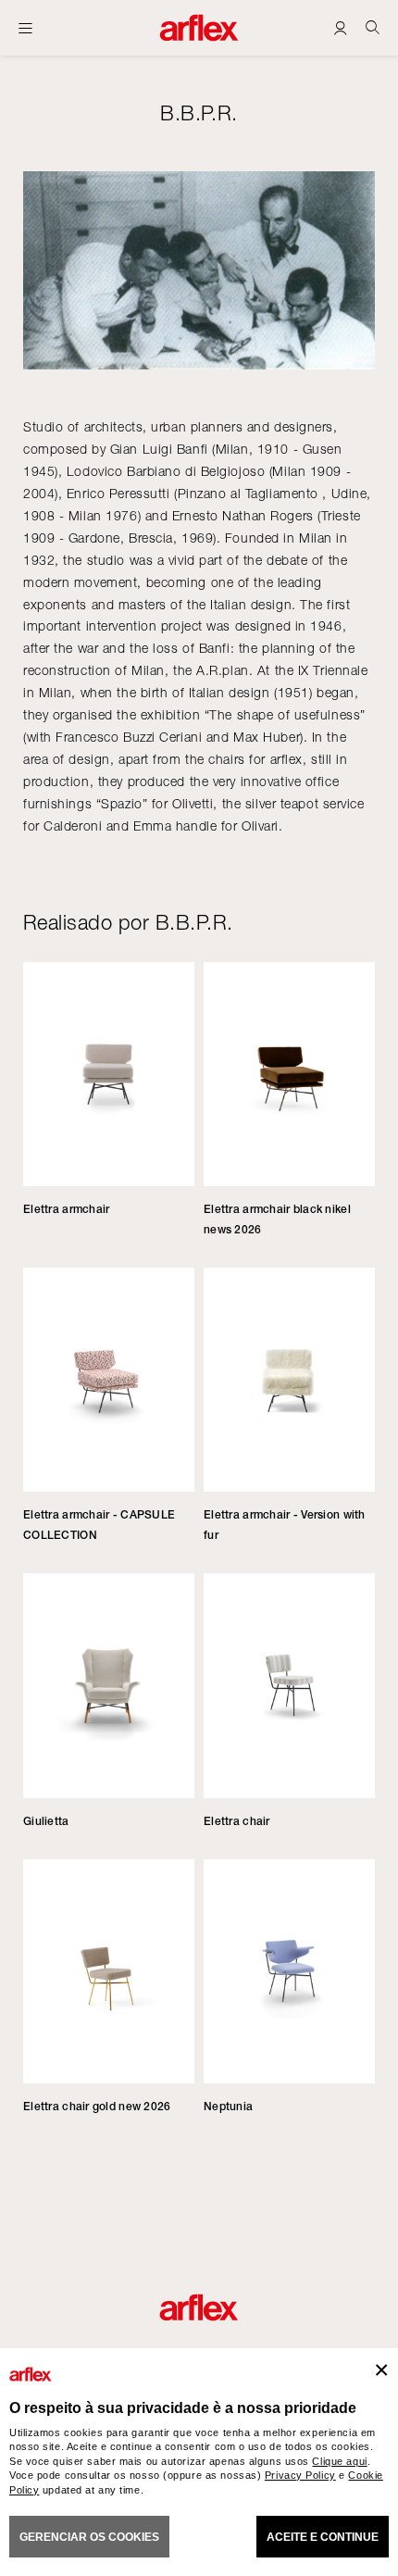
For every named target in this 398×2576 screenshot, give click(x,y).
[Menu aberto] (25, 28)
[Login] (340, 27)
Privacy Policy (300, 2475)
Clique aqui (339, 2461)
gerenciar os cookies (89, 2537)
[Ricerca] (373, 27)
